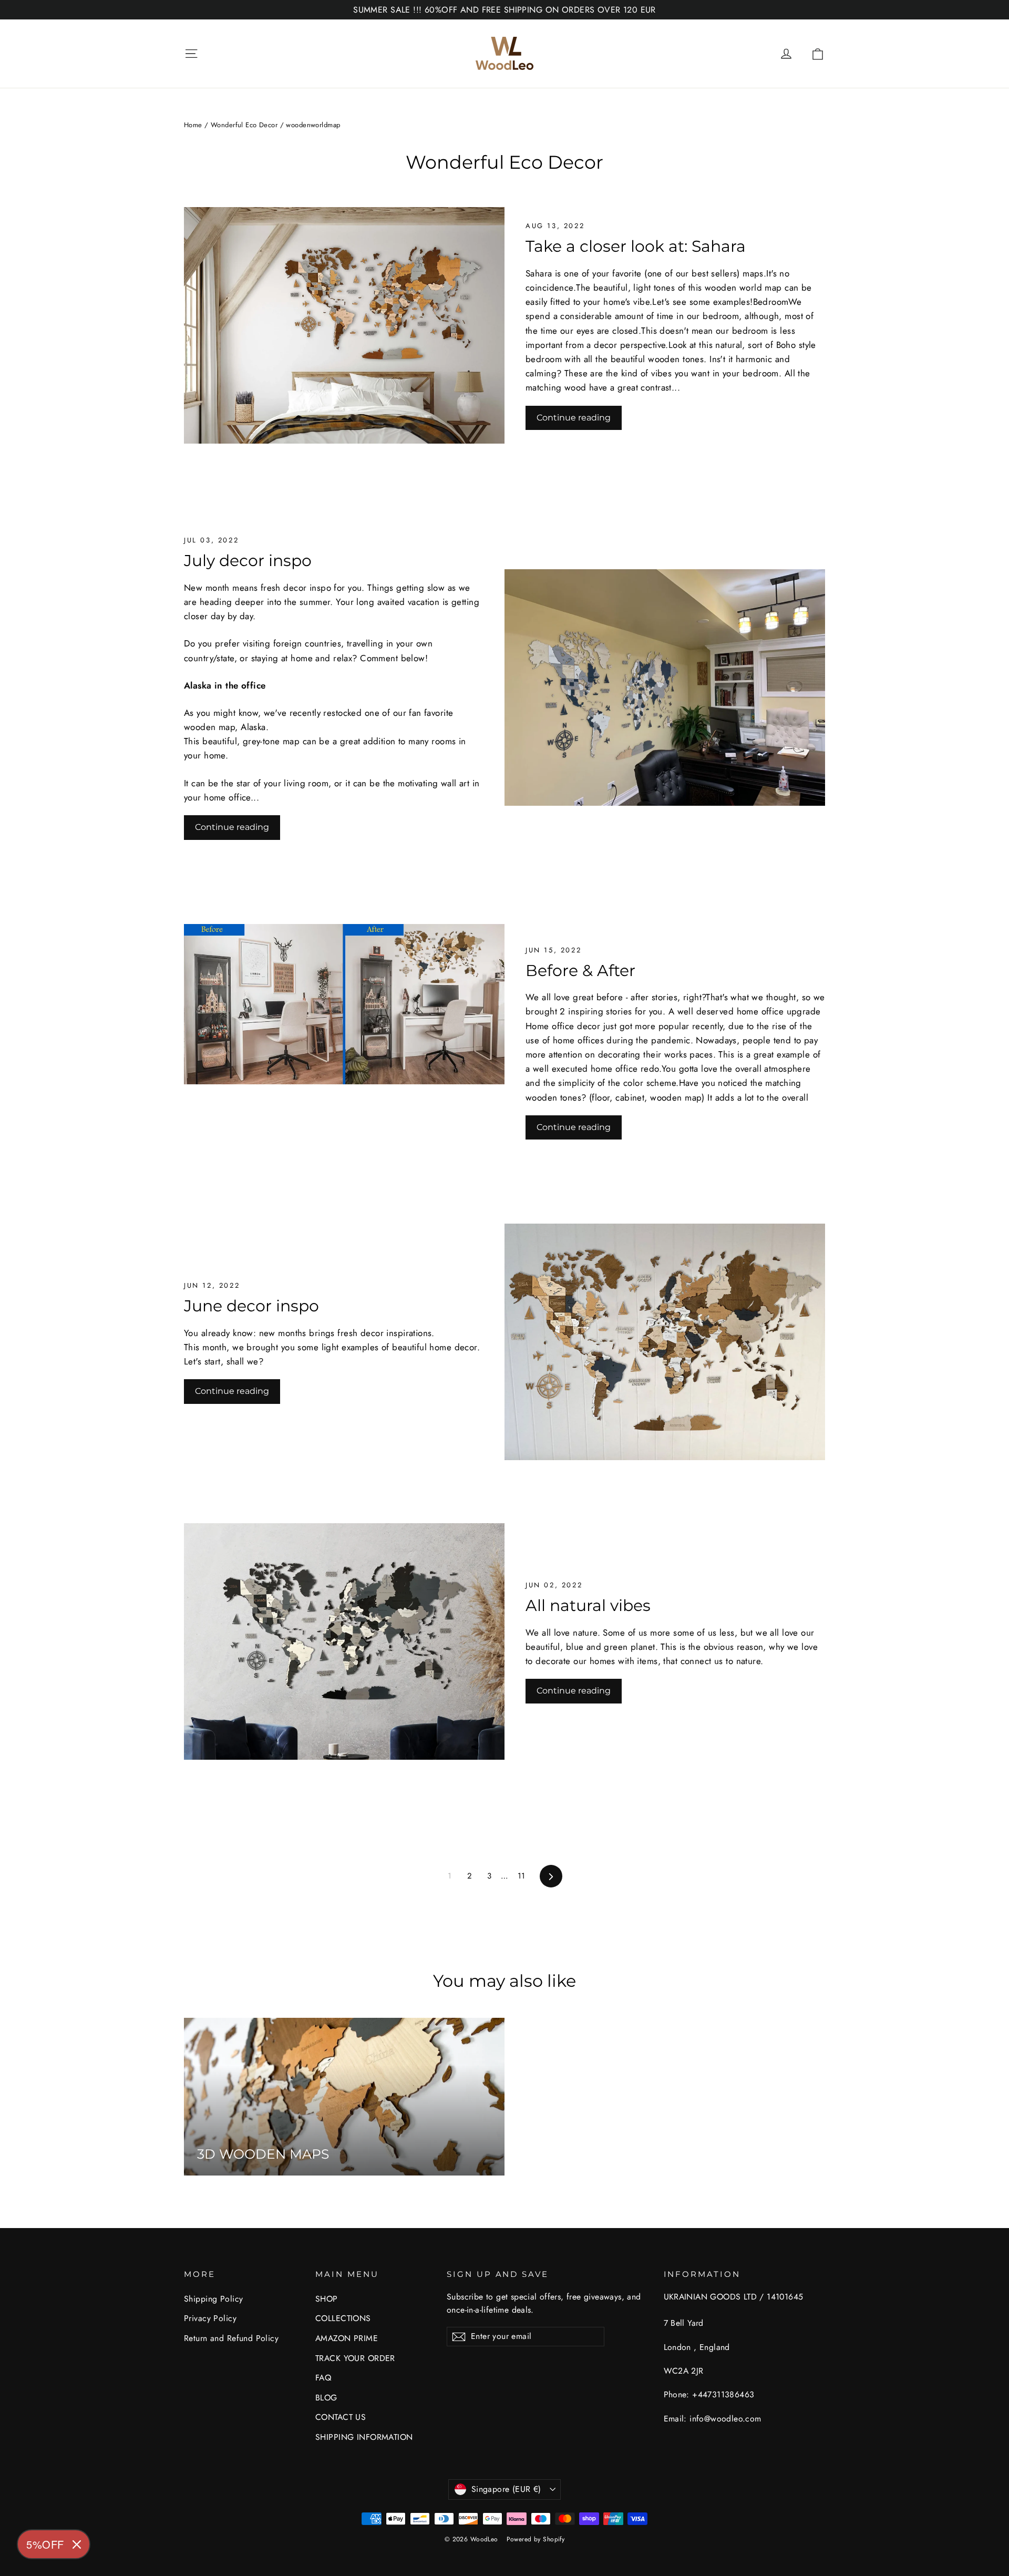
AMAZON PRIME (347, 2338)
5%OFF (45, 2544)
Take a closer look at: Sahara (636, 246)
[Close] (77, 2544)
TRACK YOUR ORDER (355, 2358)
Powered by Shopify (536, 2539)
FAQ (323, 2378)
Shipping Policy (213, 2299)
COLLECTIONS (343, 2318)
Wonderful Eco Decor (244, 125)
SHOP (327, 2299)
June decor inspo (251, 1306)
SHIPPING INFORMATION (364, 2437)
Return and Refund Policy (231, 2338)
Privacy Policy (210, 2318)
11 (522, 1876)
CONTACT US (341, 2417)
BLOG (326, 2398)
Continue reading (574, 418)
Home (193, 125)
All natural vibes (588, 1605)
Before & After (580, 970)
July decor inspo (248, 560)
